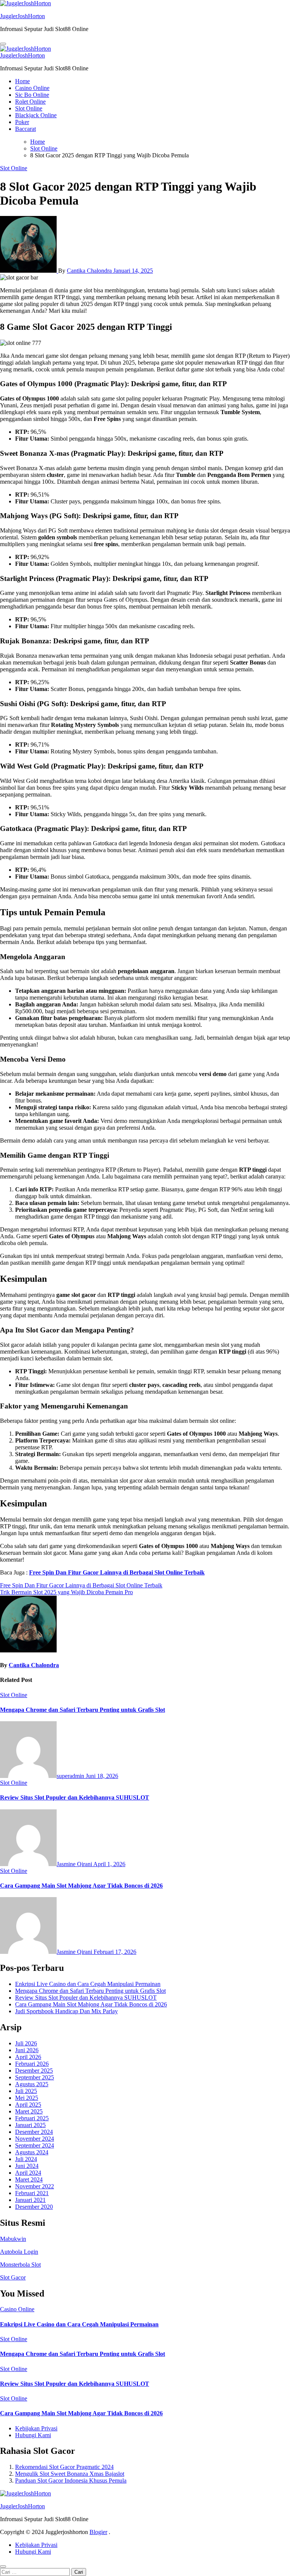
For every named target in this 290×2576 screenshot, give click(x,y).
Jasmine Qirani (75, 1864)
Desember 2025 (34, 2071)
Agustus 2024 (32, 2152)
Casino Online (32, 88)
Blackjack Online (36, 115)
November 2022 (35, 2186)
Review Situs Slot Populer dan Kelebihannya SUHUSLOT (75, 1797)
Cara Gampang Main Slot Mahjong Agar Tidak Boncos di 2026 (81, 1886)
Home (22, 81)
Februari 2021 (32, 2193)
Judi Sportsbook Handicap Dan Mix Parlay (66, 2011)
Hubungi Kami (33, 2435)
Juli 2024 (26, 2159)
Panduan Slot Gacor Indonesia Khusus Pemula (71, 2481)
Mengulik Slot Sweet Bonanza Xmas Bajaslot (70, 2474)
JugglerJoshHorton (22, 16)
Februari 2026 (32, 2064)
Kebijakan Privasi (36, 2428)
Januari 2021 (30, 2200)
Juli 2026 (26, 2043)
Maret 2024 (29, 2179)
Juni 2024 (27, 2166)
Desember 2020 (34, 2207)
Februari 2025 (32, 2118)
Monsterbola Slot (20, 2265)
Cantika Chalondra (90, 271)
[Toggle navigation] (3, 44)
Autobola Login (19, 2252)
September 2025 (35, 2077)
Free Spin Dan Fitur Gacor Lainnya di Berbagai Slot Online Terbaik (117, 1572)
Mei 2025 (27, 2098)
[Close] (3, 2567)
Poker (22, 122)
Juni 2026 (27, 2050)
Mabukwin (13, 2239)
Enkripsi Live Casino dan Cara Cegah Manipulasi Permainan (88, 1984)
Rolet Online (30, 102)
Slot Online (29, 108)
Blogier (98, 2532)
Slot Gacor (13, 2277)
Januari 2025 (30, 2125)
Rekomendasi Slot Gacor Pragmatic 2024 (64, 2467)
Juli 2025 (26, 2091)
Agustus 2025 (32, 2084)
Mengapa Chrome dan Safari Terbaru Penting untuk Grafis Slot (83, 1710)
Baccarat (25, 129)
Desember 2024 (34, 2132)
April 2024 (28, 2173)
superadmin (71, 1776)
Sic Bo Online (32, 95)
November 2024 (35, 2139)
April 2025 (28, 2105)
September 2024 (35, 2145)
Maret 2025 (29, 2111)
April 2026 (28, 2057)
